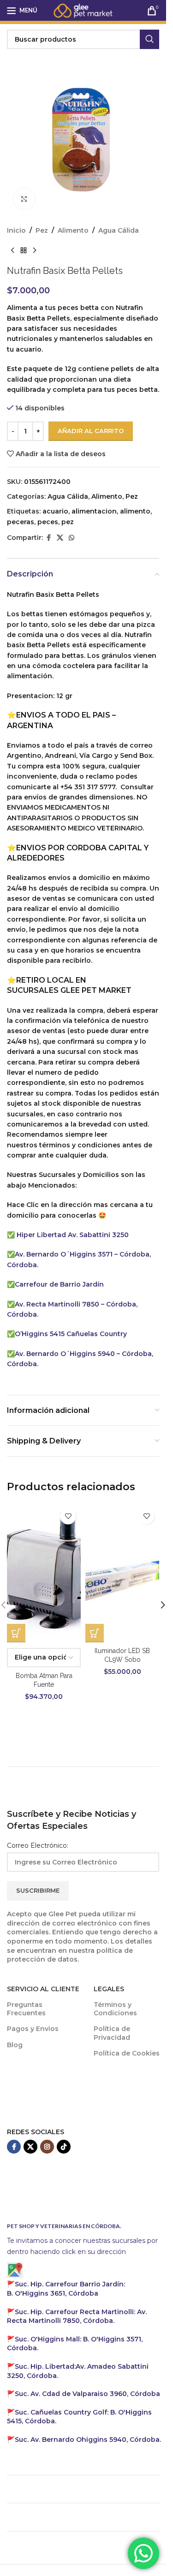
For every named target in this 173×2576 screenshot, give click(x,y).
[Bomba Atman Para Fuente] (44, 1573)
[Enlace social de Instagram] (47, 2147)
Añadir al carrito (91, 431)
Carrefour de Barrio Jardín (59, 1284)
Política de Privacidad (112, 2033)
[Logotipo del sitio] (83, 10)
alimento (135, 511)
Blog (15, 2045)
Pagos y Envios (33, 2029)
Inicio (16, 230)
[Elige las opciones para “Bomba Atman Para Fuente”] (16, 1633)
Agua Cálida (119, 230)
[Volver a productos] (24, 250)
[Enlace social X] (60, 538)
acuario (55, 511)
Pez (42, 230)
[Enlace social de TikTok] (64, 2147)
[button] (163, 1605)
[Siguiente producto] (35, 250)
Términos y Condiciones (115, 2009)
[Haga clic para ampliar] (24, 199)
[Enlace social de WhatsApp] (72, 538)
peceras (21, 522)
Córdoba (87, 2394)
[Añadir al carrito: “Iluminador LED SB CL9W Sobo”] (95, 1633)
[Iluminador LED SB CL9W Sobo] (122, 1573)
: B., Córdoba (66, 2289)
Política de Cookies (127, 2053)
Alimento (73, 230)
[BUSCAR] (149, 39)
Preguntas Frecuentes (26, 2009)
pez (68, 522)
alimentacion (94, 511)
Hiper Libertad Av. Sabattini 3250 (73, 1235)
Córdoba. (77, 2316)
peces (48, 522)
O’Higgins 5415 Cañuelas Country (71, 1334)
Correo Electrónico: (38, 1845)
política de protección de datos (70, 1955)
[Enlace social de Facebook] (48, 538)
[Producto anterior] (12, 250)
